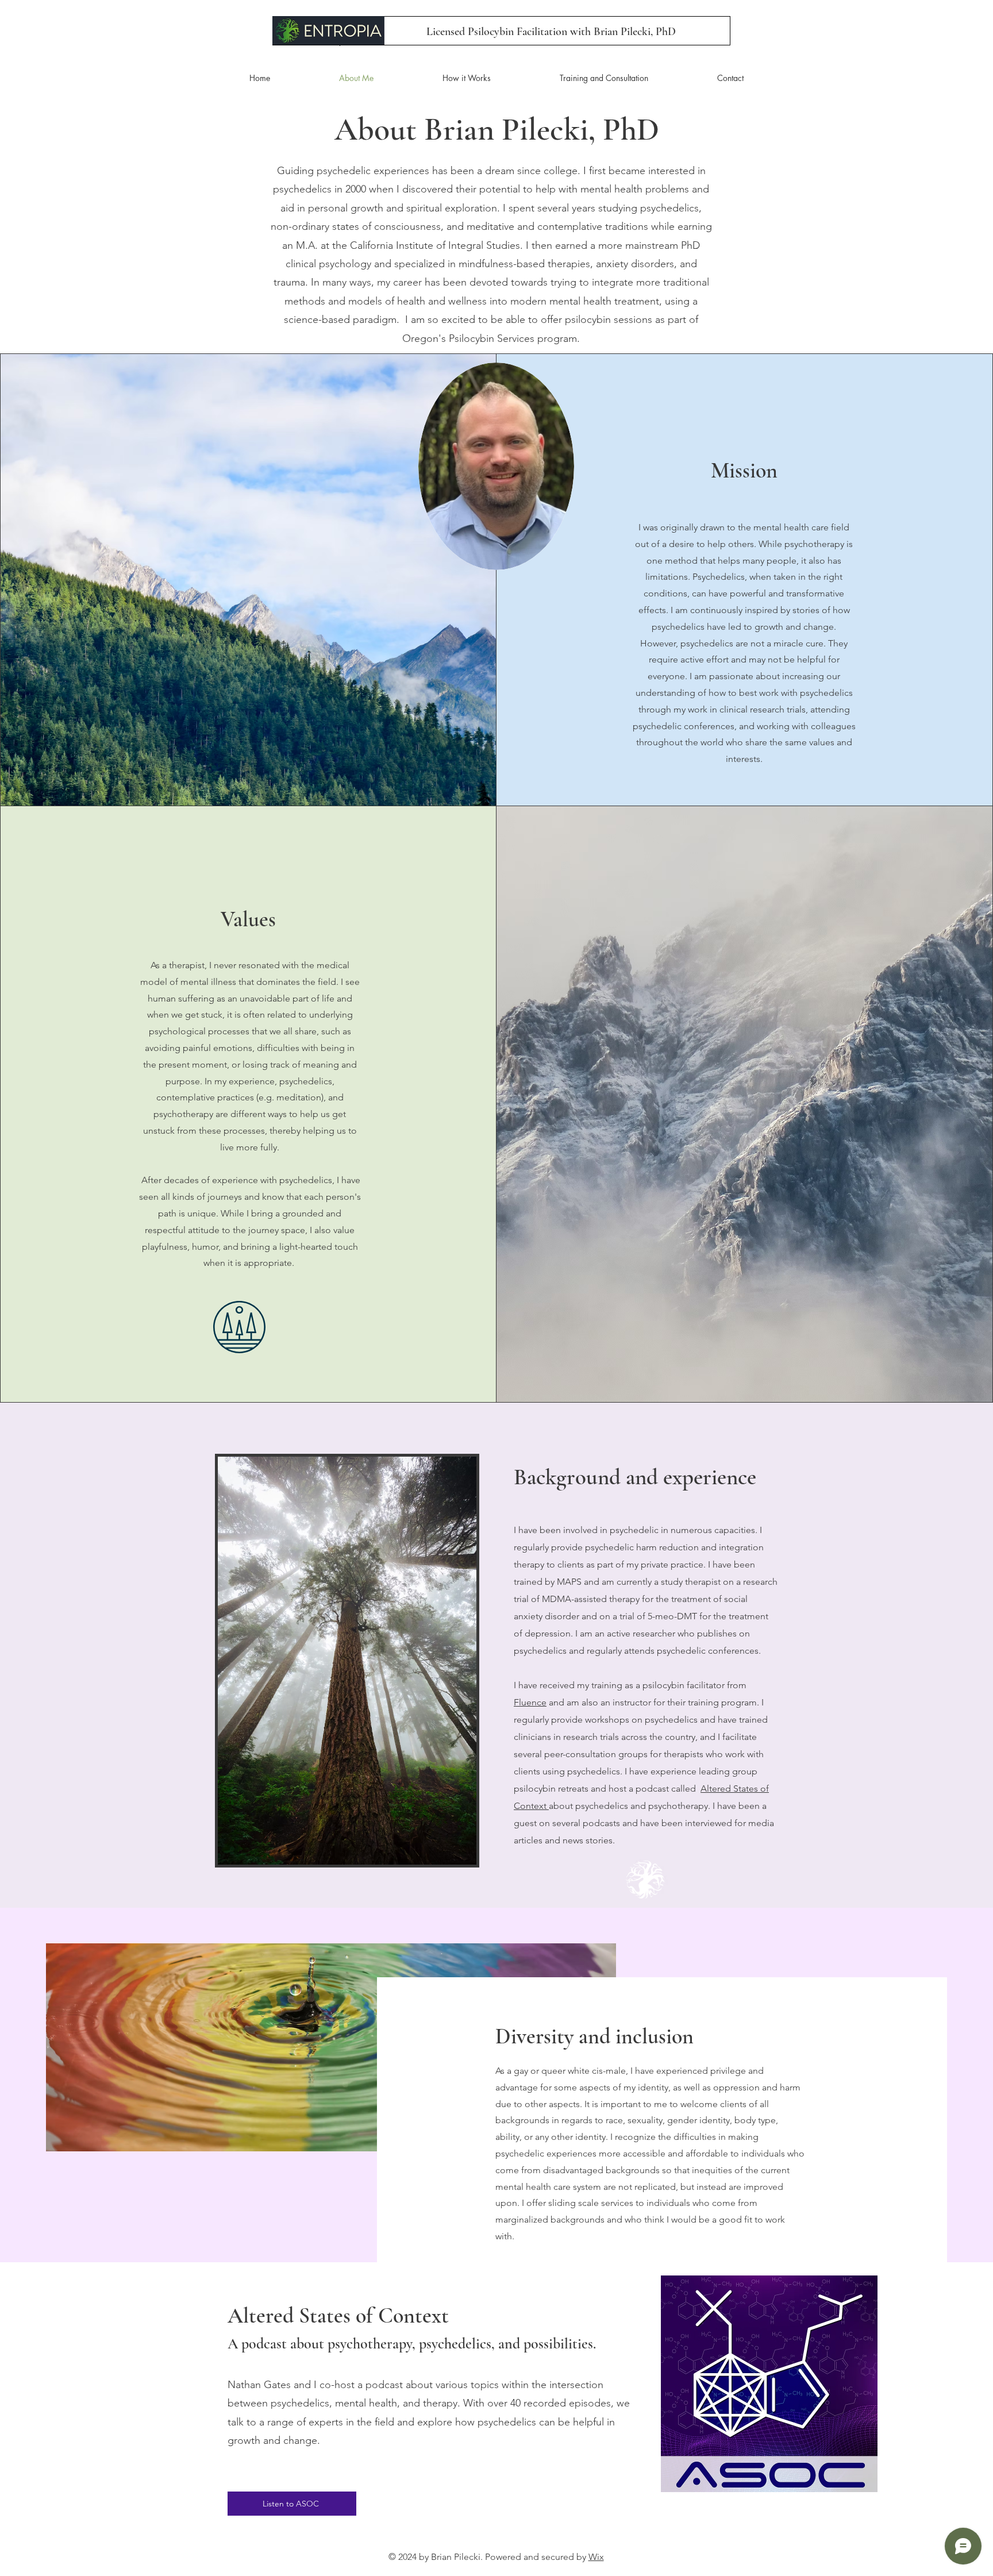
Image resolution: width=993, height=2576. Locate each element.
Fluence (530, 1702)
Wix (596, 2557)
